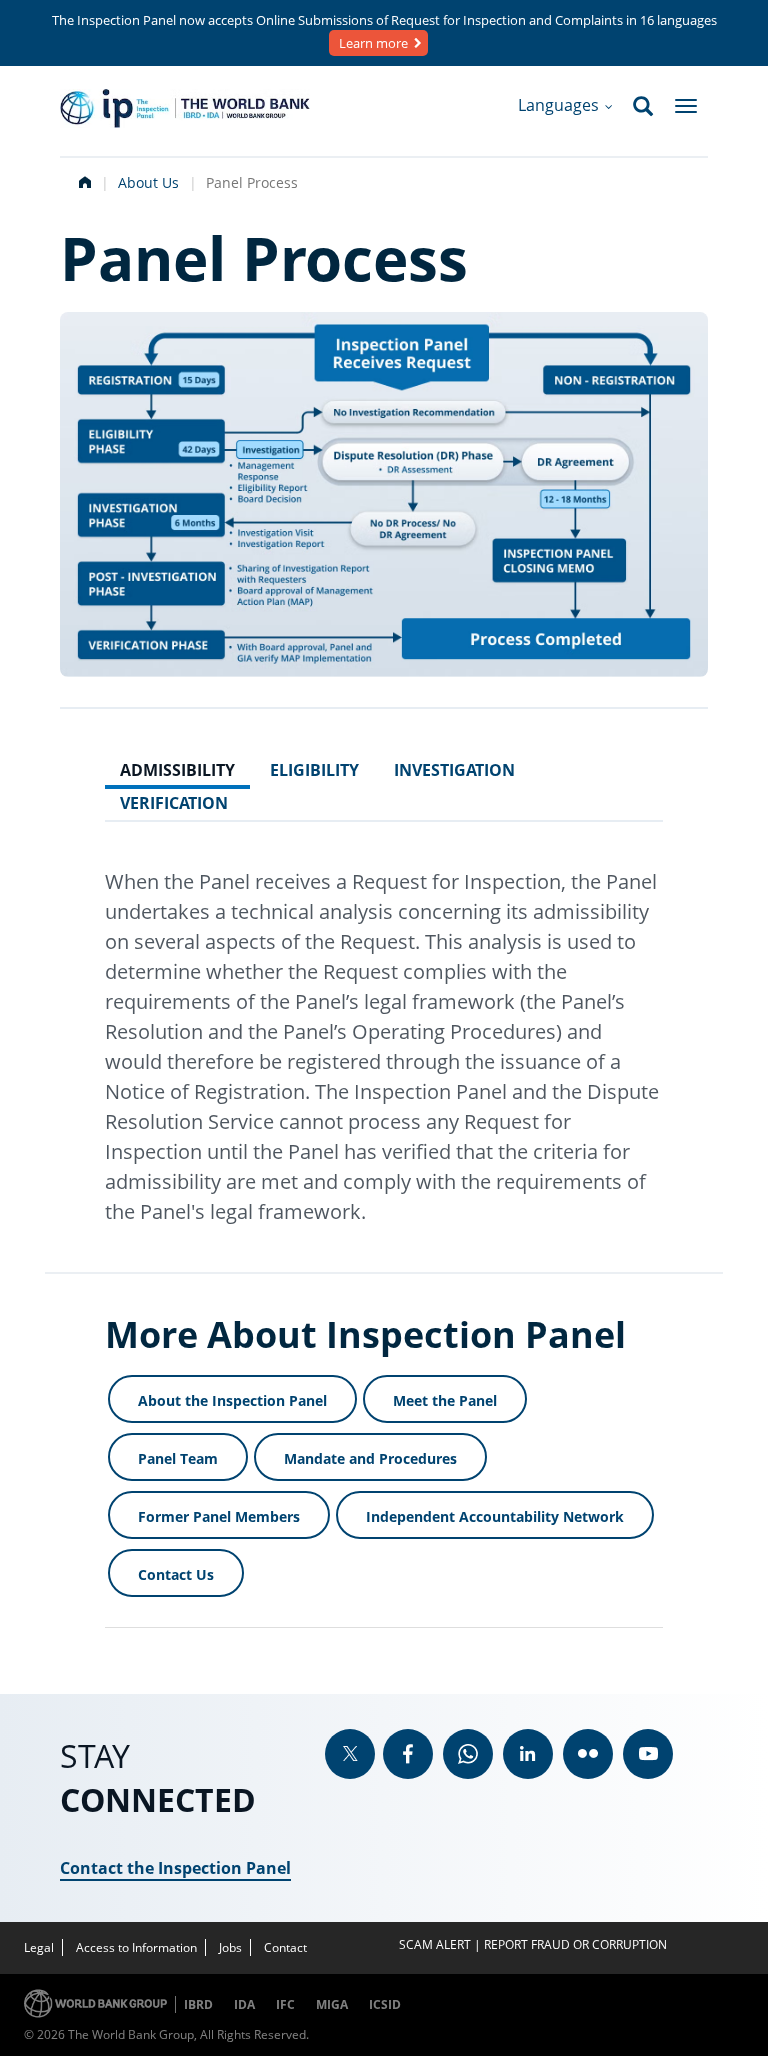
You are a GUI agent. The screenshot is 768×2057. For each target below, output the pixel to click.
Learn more (373, 43)
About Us (148, 182)
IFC (285, 2004)
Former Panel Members (219, 1516)
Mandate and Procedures (370, 1458)
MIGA (332, 2004)
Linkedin (528, 1754)
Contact (285, 1947)
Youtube (648, 1754)
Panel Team (178, 1458)
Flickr (588, 1754)
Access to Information (136, 1947)
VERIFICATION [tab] (174, 803)
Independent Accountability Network (495, 1516)
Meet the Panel (445, 1400)
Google (468, 1754)
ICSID (385, 2004)
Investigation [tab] (454, 770)
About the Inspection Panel (232, 1400)
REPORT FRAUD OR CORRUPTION (575, 1944)
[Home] (185, 108)
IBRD (198, 2004)
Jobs (230, 1947)
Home (83, 180)
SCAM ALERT (435, 1944)
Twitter (350, 1754)
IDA (244, 2004)
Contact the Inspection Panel (175, 1868)
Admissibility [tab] (177, 770)
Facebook (408, 1754)
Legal (39, 1947)
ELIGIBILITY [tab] (314, 770)
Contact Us (176, 1574)
